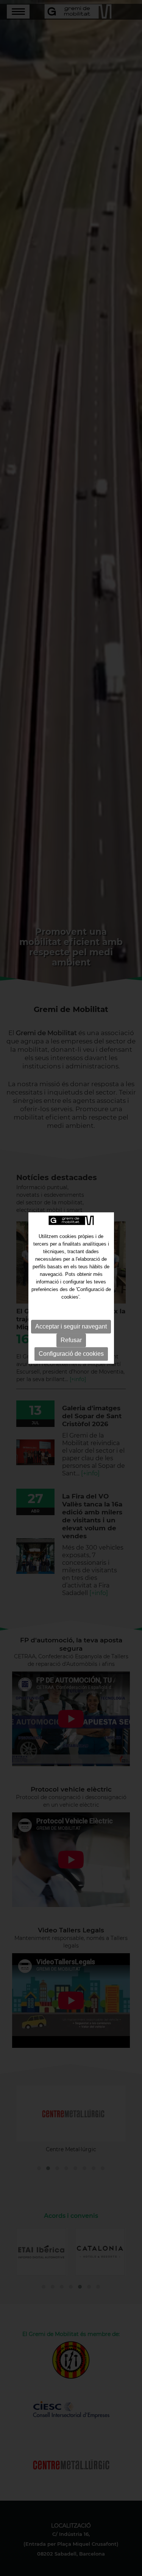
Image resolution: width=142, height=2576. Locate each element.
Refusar (71, 1340)
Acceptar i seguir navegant (71, 1326)
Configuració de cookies (71, 1354)
